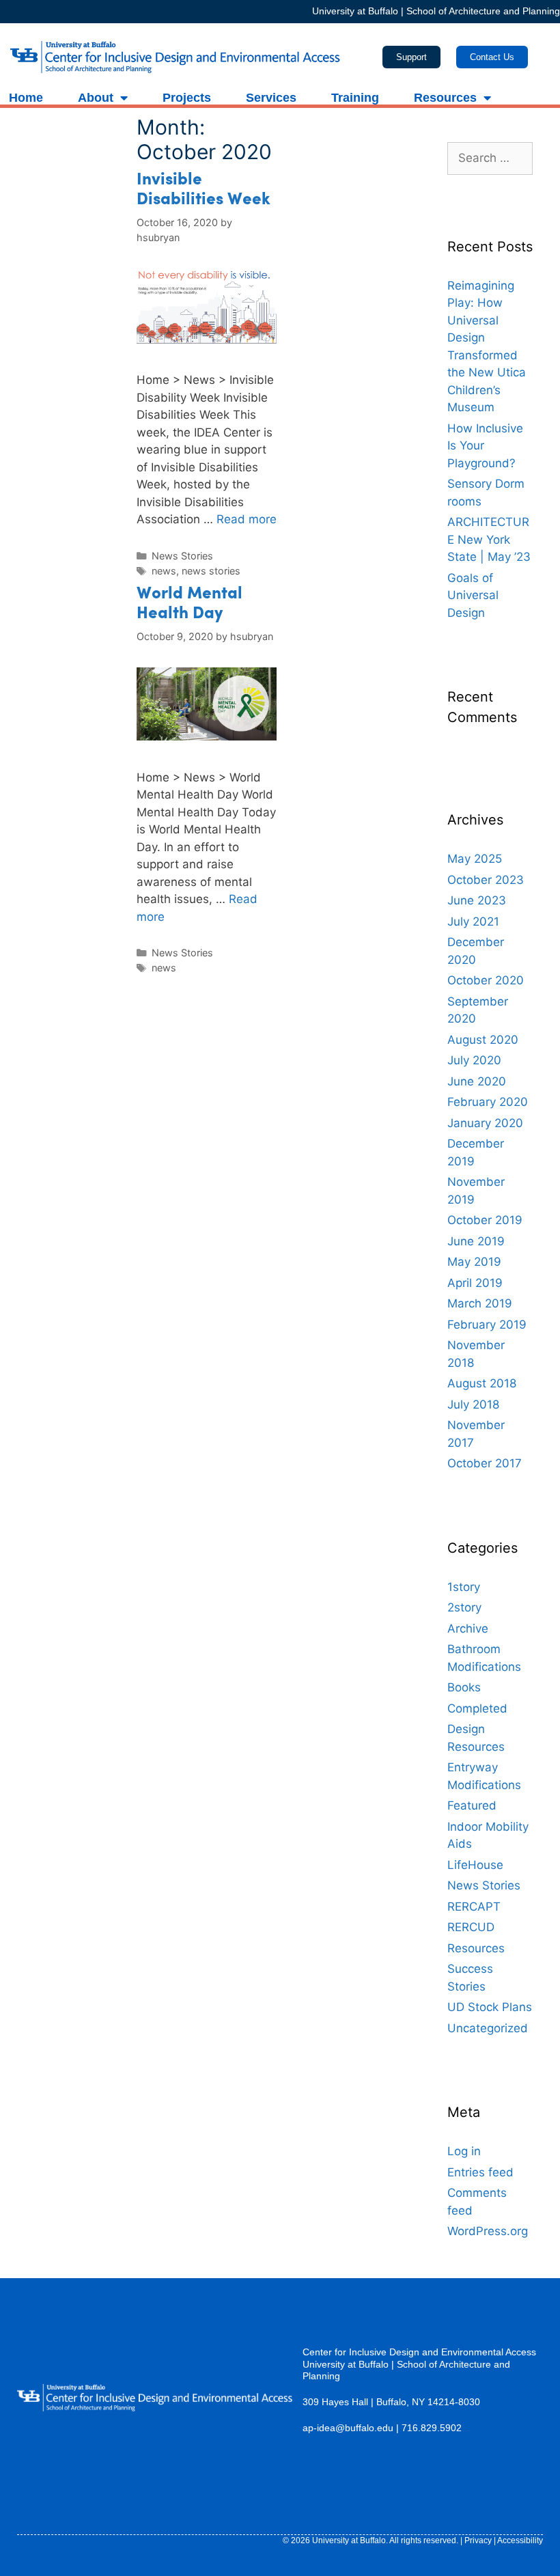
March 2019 (480, 1303)
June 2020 (477, 1081)
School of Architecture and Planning (483, 11)
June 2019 (476, 1241)
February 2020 (488, 1102)
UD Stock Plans (490, 2007)
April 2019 (475, 1283)
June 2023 (477, 900)
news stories (211, 571)
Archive (468, 1629)
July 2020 (474, 1060)
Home (26, 98)
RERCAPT (474, 1907)
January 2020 (485, 1123)
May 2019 (474, 1262)
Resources (445, 98)
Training (355, 98)
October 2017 (485, 1463)
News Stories (182, 556)
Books (464, 1687)
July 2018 (473, 1404)
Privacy (478, 2540)
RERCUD (471, 1927)
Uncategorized (488, 2028)
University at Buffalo (355, 11)
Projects (187, 98)
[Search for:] (490, 158)
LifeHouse (475, 1865)
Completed (477, 1708)
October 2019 (485, 1220)
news (164, 571)
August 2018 (482, 1383)
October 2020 (486, 980)
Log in (464, 2151)
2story (464, 1607)
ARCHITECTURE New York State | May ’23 (489, 539)
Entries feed (480, 2172)
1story (464, 1587)
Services (271, 98)
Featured (472, 1805)
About (96, 98)
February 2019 (487, 1325)
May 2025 (475, 859)
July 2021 (473, 922)
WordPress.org (488, 2231)
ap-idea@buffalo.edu (348, 2428)
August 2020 (483, 1040)
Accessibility (520, 2540)
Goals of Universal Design (473, 595)
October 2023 (486, 880)
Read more (247, 519)
